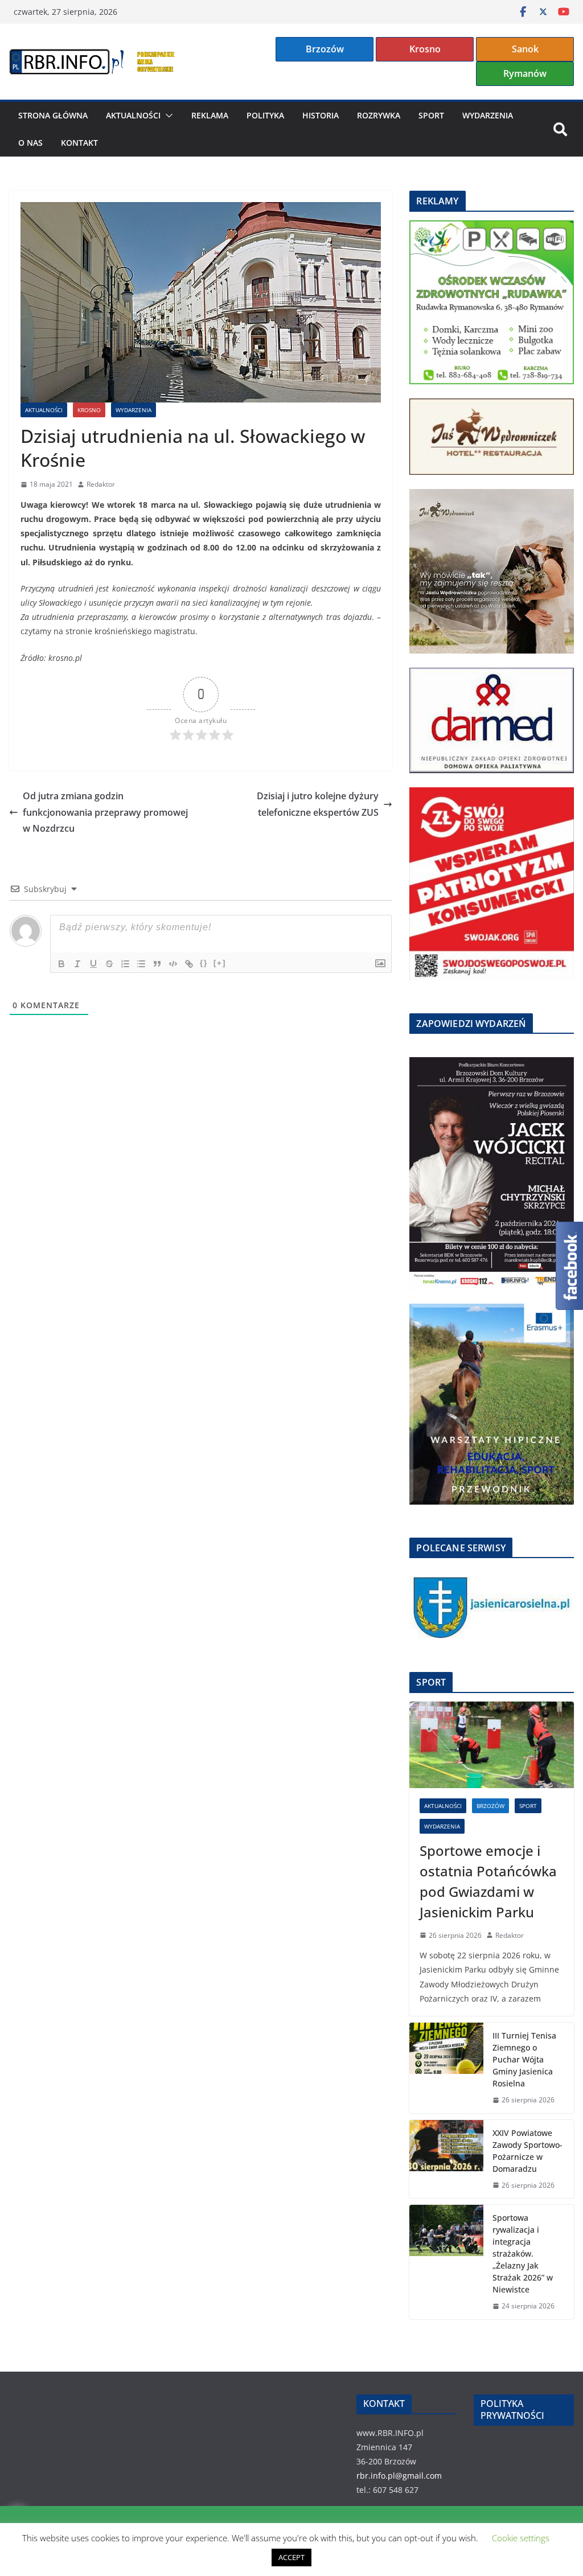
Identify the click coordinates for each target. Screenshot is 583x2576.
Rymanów (525, 73)
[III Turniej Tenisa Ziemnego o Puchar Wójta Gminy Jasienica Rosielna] (446, 2068)
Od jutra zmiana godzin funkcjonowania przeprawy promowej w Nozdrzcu (105, 812)
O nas (30, 143)
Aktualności (133, 115)
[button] (167, 116)
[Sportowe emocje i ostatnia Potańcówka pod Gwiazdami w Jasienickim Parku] (492, 1745)
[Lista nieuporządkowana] (141, 964)
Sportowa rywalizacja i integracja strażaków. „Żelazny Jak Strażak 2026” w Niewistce (523, 2254)
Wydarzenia (488, 115)
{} (204, 963)
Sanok (525, 49)
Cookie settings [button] (521, 2538)
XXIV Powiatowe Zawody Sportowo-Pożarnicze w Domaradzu (527, 2151)
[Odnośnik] (189, 964)
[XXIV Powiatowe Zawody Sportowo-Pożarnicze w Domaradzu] (446, 2159)
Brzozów (325, 49)
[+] (220, 963)
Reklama (210, 115)
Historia (321, 115)
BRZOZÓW (490, 1806)
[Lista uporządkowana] (125, 964)
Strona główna (53, 115)
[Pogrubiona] (61, 964)
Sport (431, 115)
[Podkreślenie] (93, 964)
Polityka (265, 115)
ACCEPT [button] (291, 2557)
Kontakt (79, 143)
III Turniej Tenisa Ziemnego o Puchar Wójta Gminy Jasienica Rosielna (524, 2059)
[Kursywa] (77, 964)
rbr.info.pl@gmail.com (399, 2476)
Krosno (425, 49)
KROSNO (89, 410)
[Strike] (109, 964)
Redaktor (101, 484)
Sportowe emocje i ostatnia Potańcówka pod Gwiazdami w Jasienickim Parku (488, 1881)
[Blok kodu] (173, 964)
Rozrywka (379, 115)
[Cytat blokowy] (157, 964)
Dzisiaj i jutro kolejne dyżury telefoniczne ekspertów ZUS (318, 804)
